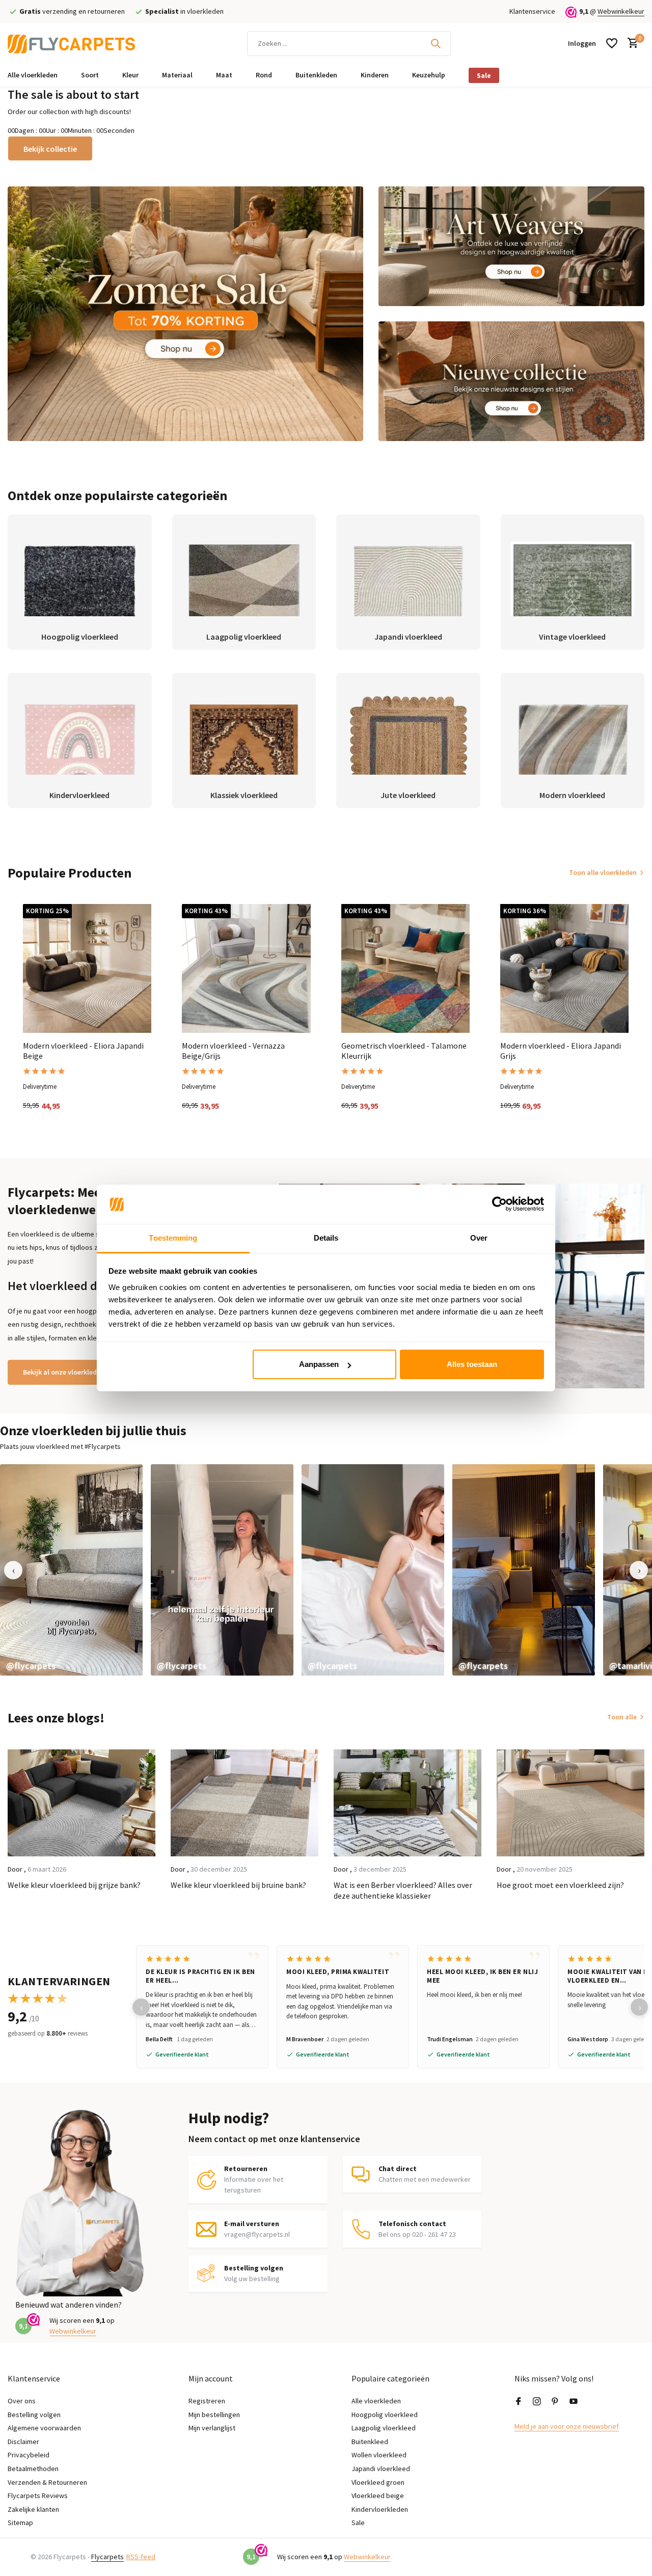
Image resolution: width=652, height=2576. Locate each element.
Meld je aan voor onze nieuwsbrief (567, 2426)
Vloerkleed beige (378, 2496)
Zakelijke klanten (33, 2509)
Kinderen (375, 75)
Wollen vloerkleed (379, 2455)
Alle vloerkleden (33, 75)
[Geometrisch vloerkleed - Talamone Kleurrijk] (405, 968)
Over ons (22, 2401)
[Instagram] (537, 2402)
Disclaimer (23, 2442)
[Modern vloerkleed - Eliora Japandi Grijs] (564, 968)
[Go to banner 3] (512, 381)
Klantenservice (532, 11)
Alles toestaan (472, 1364)
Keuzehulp (429, 75)
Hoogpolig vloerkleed (385, 2415)
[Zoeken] (436, 43)
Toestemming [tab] (173, 1238)
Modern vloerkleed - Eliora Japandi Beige (83, 1051)
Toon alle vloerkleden (603, 872)
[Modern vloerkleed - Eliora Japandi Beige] (87, 968)
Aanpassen (319, 1364)
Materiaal (177, 75)
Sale (484, 75)
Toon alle (622, 1717)
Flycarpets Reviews (38, 2496)
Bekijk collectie (50, 149)
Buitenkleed (370, 2442)
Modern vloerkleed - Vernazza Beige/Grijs (233, 1051)
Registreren (207, 2401)
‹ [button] (13, 1570)
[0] (630, 44)
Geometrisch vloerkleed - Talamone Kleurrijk (404, 1051)
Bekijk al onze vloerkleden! (65, 1372)
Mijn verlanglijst (212, 2428)
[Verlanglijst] (612, 43)
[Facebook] (519, 2402)
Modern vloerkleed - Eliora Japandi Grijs (561, 1051)
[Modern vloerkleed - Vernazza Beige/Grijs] (246, 968)
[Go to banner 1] (185, 314)
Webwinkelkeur (621, 11)
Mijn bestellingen (214, 2415)
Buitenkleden (316, 75)
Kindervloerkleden (380, 2509)
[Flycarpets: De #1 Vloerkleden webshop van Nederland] (71, 43)
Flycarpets (107, 2557)
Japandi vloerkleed (381, 2469)
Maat (224, 75)
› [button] (639, 1570)
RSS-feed (141, 2557)
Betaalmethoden (33, 2469)
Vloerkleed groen (378, 2482)
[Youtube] (574, 2402)
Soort (90, 75)
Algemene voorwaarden (44, 2428)
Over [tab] (479, 1238)
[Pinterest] (555, 2402)
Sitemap (20, 2523)
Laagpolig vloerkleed (384, 2428)
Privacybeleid (29, 2455)
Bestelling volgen (34, 2415)
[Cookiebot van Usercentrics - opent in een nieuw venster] (499, 1204)
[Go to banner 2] (512, 246)
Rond (264, 75)
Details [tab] (326, 1238)
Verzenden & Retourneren (47, 2482)
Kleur (130, 75)
